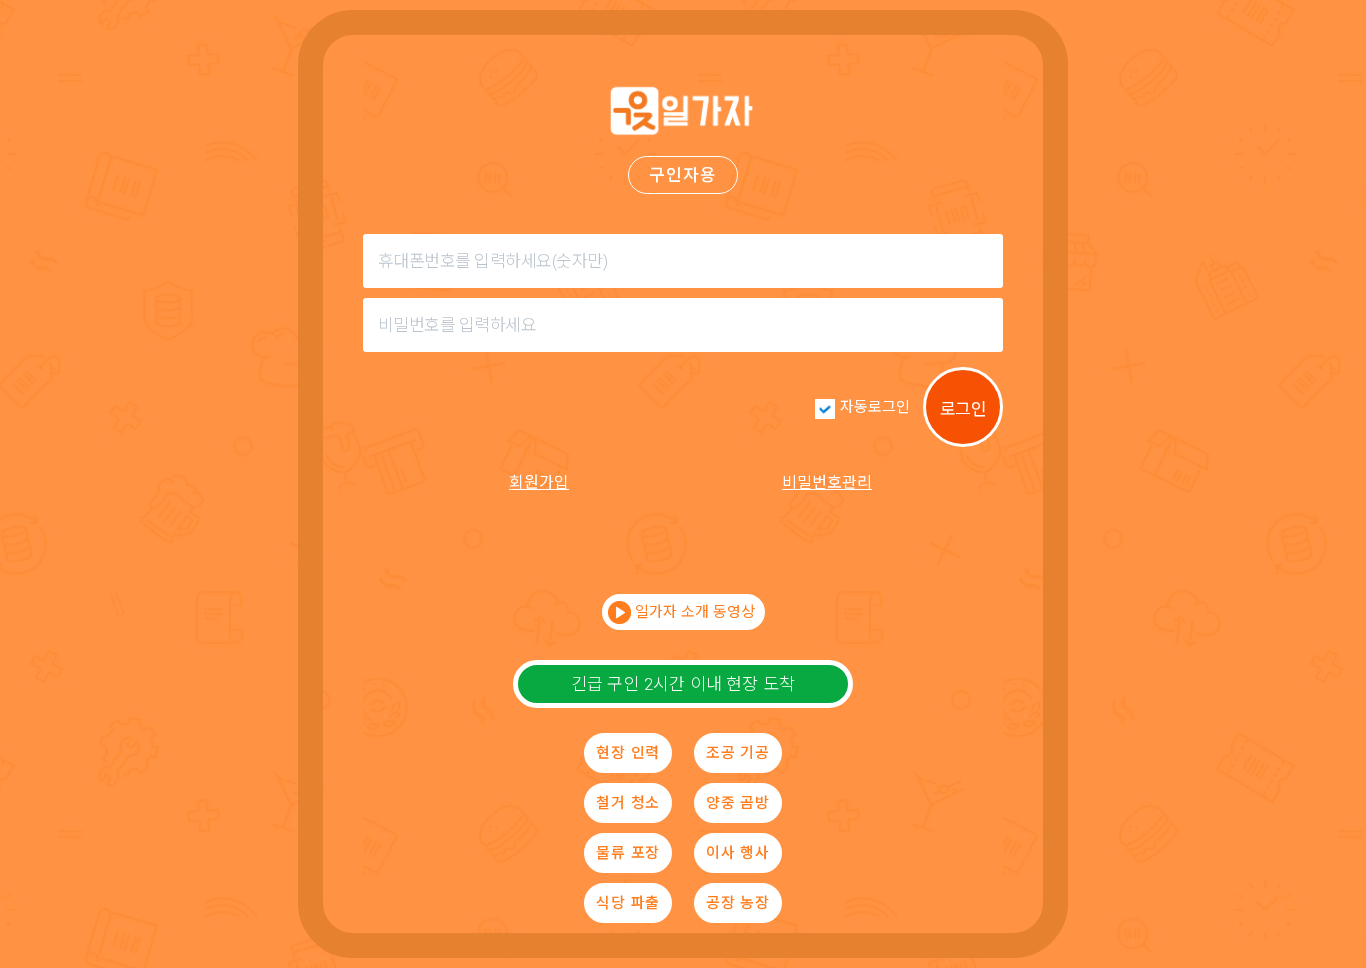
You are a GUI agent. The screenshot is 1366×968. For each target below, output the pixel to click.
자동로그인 (875, 407)
